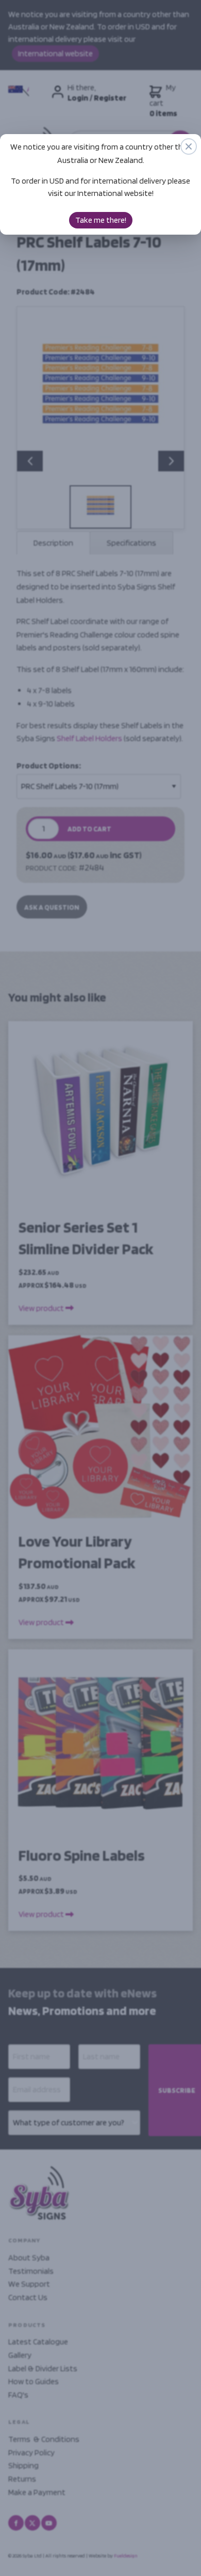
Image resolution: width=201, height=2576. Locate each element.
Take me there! (101, 220)
